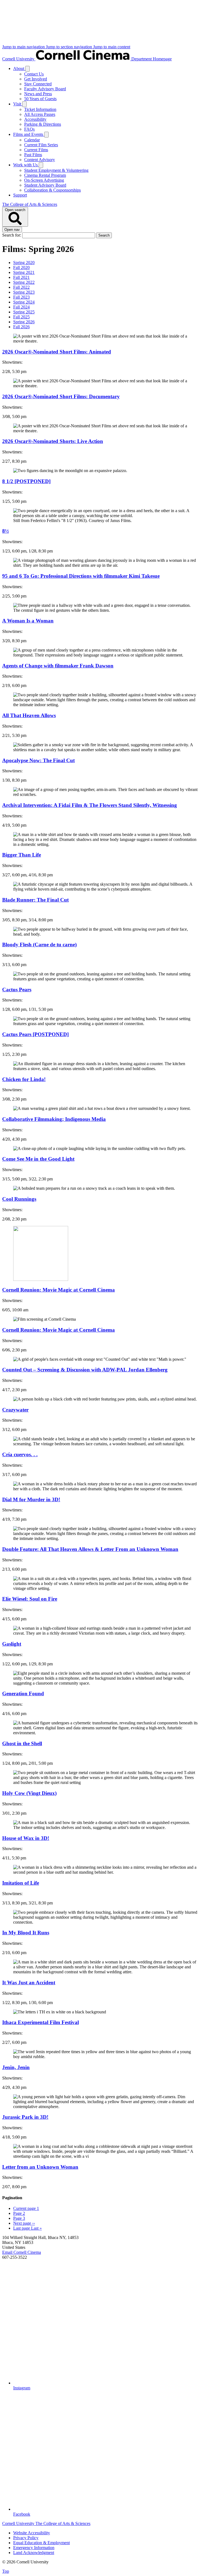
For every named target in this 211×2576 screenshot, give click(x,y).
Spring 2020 (24, 263)
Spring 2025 (24, 312)
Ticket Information (40, 109)
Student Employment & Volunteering (56, 170)
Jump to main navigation (24, 47)
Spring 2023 (24, 292)
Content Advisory (40, 160)
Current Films (36, 150)
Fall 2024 (21, 307)
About (19, 68)
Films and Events (29, 134)
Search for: (12, 235)
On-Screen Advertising (44, 180)
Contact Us (34, 74)
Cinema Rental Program (45, 175)
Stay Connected (38, 84)
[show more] (27, 69)
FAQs (29, 129)
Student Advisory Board (45, 185)
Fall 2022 (21, 287)
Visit (18, 104)
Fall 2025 (21, 317)
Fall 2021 (21, 277)
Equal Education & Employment (41, 2543)
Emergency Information (34, 2548)
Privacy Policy (26, 2538)
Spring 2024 (24, 302)
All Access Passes (40, 114)
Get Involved (36, 79)
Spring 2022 (24, 282)
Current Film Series (41, 145)
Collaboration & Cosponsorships (52, 190)
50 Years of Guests (40, 99)
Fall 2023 (21, 297)
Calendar (32, 140)
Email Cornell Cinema (22, 2252)
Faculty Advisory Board (45, 89)
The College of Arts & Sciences (30, 204)
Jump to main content (112, 47)
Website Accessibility (32, 2533)
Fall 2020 (21, 267)
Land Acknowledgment (34, 2553)
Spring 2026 (24, 322)
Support (20, 195)
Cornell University (19, 59)
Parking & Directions (43, 124)
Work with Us (26, 165)
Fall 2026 (21, 327)
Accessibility (35, 119)
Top (6, 2571)
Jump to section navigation (70, 47)
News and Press (38, 94)
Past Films (33, 155)
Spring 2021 (24, 272)
